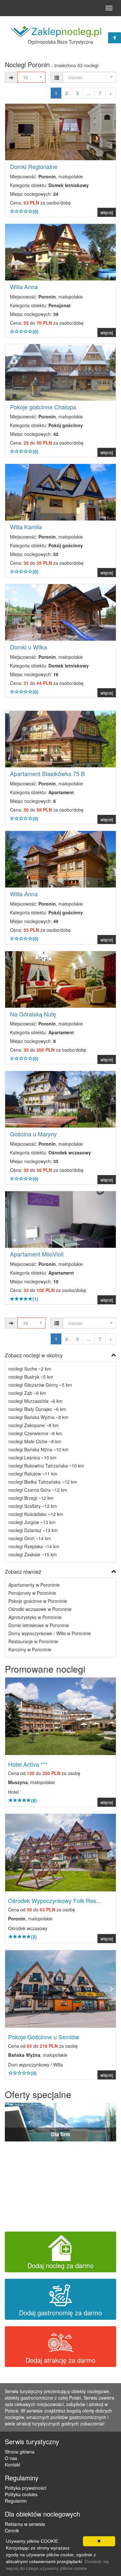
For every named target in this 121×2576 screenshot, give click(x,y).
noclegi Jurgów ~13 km (32, 1522)
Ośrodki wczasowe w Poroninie (40, 1609)
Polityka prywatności (25, 2488)
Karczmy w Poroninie (30, 1649)
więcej (107, 212)
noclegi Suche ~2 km (30, 1369)
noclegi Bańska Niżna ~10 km (39, 1449)
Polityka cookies (21, 2494)
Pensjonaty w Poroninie (32, 1593)
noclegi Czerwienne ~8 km (35, 1433)
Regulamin (16, 2501)
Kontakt (13, 2465)
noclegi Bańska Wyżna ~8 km (38, 1417)
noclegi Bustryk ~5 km (31, 1377)
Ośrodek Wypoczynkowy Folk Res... (55, 1900)
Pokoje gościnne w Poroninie (38, 1601)
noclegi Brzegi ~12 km (31, 1498)
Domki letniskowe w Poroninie (39, 1625)
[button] (13, 1716)
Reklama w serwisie (25, 2524)
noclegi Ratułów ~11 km (33, 1474)
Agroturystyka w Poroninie (35, 1617)
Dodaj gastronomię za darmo (60, 2313)
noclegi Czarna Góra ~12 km (38, 1490)
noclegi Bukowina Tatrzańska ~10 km (46, 1466)
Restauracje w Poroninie (33, 1641)
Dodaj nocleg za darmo (60, 2265)
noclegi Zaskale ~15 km (33, 1554)
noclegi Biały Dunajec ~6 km (37, 1409)
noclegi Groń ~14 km (30, 1538)
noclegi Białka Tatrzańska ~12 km (43, 1482)
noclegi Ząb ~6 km (27, 1393)
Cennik (12, 2530)
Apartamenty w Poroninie (34, 1585)
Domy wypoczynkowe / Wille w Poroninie (50, 1633)
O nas (11, 2458)
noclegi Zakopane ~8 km (34, 1425)
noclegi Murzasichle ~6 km (35, 1401)
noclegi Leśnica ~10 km (32, 1457)
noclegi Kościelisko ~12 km (36, 1514)
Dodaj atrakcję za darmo (60, 2360)
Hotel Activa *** (28, 1764)
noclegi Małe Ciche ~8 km (35, 1441)
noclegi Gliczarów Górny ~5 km (40, 1385)
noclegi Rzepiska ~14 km (34, 1546)
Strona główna (20, 2452)
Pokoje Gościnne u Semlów (44, 2037)
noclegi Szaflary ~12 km (33, 1506)
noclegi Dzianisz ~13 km (33, 1530)
